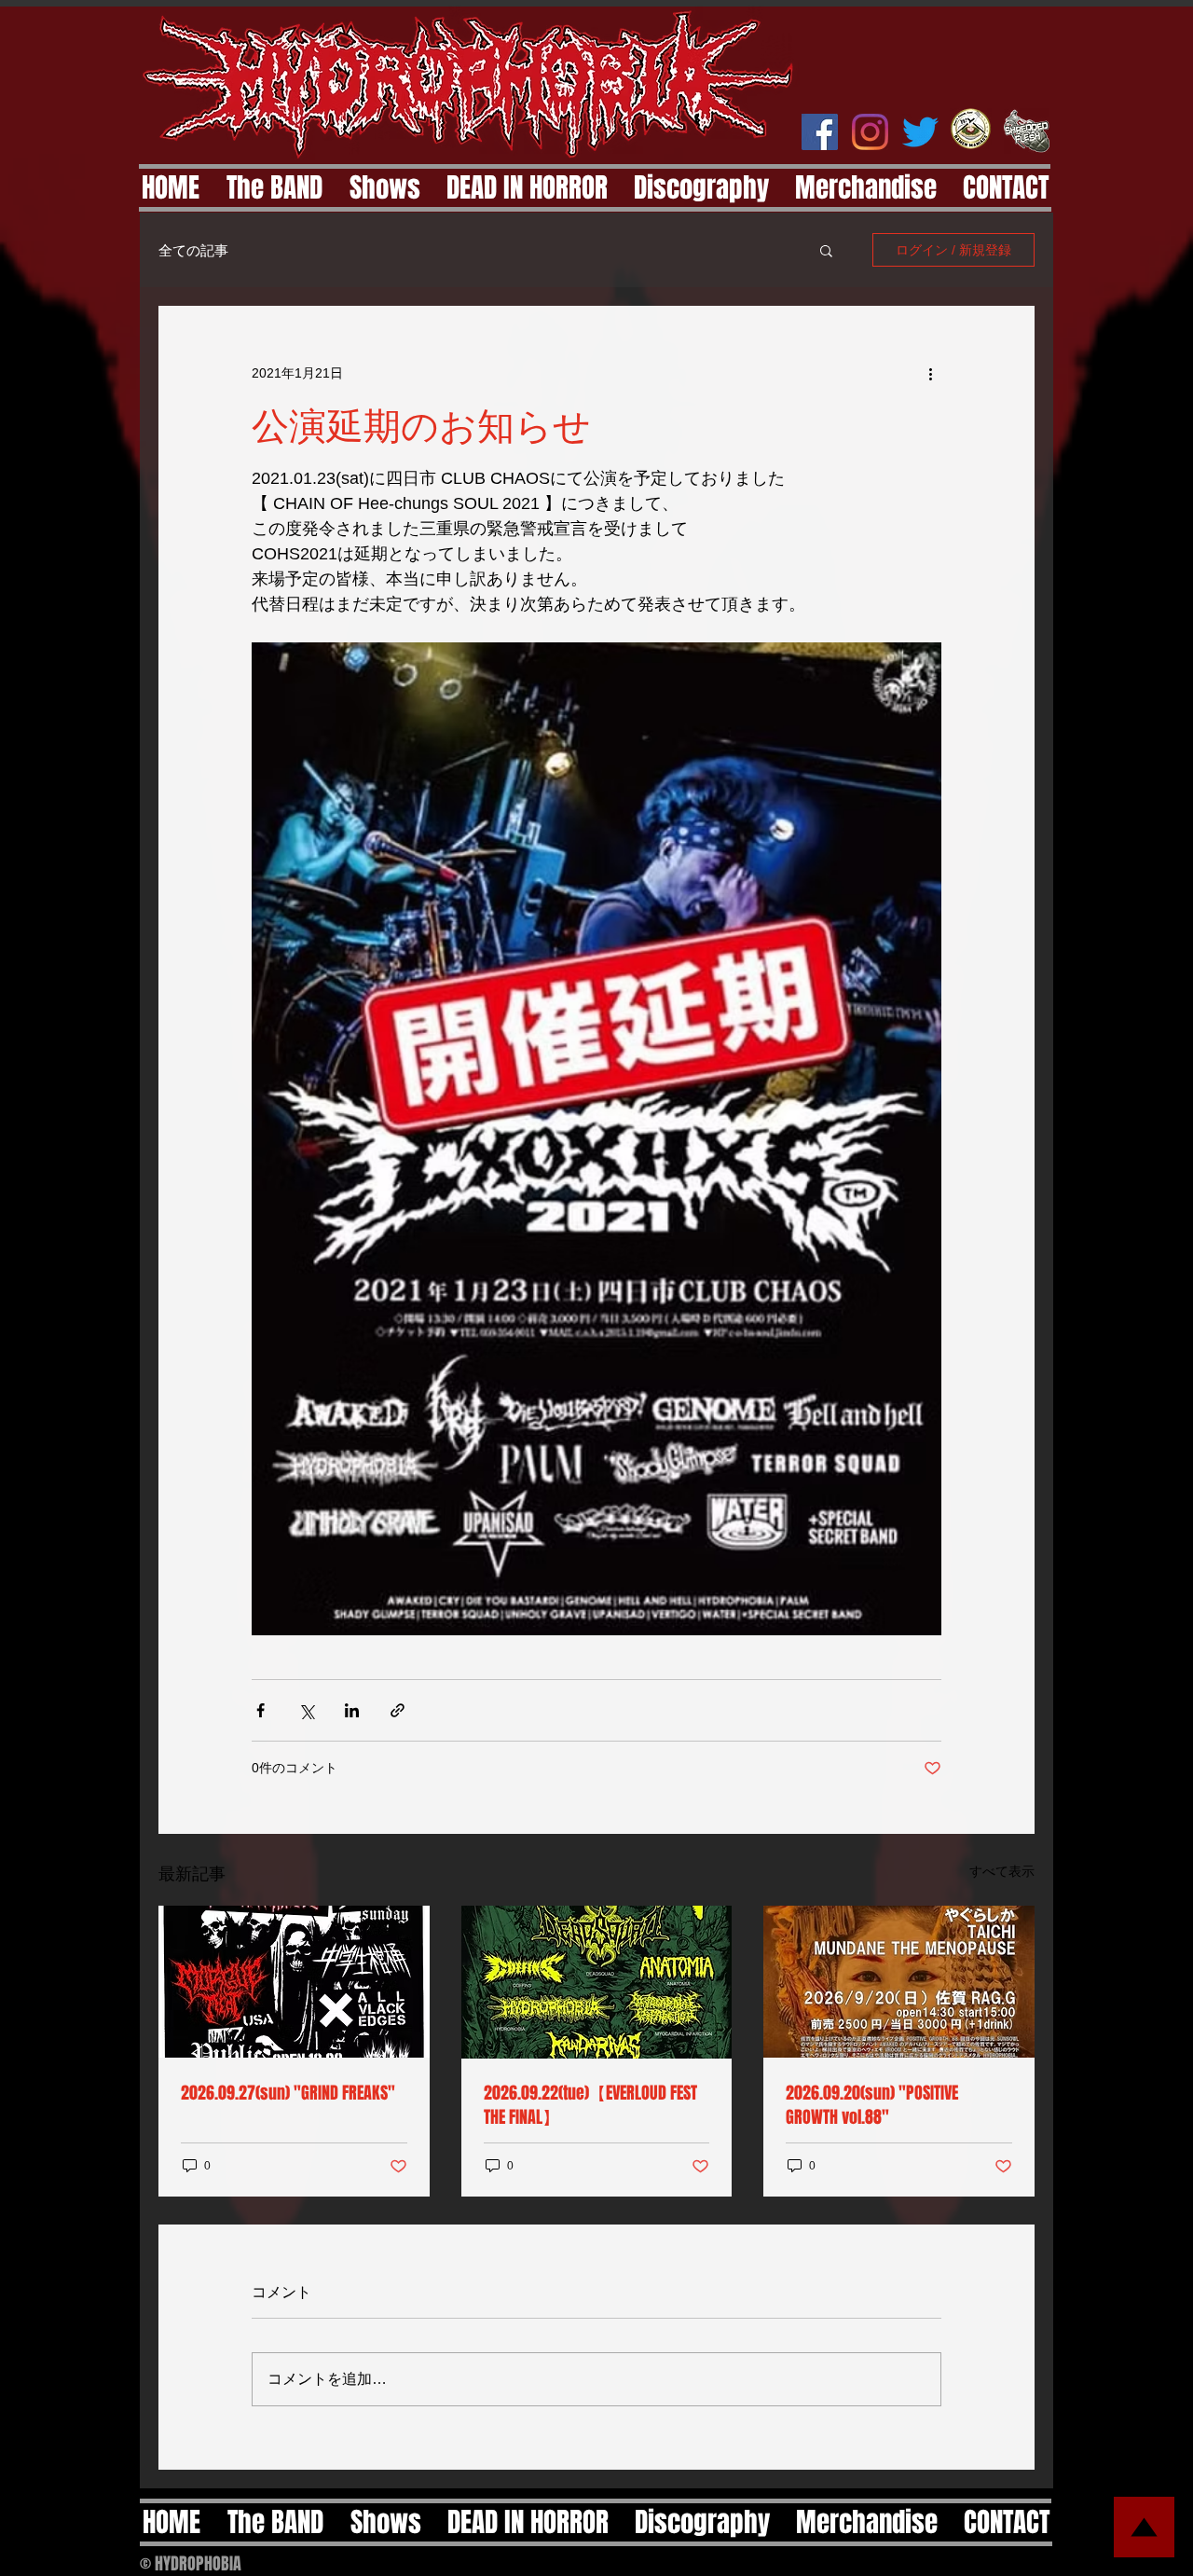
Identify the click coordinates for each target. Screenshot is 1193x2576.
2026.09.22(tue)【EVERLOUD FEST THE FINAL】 (590, 2105)
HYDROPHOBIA (198, 2564)
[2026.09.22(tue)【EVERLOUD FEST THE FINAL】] (597, 1982)
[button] (826, 250)
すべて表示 (1002, 1871)
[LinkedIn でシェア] (352, 1710)
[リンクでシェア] (398, 1710)
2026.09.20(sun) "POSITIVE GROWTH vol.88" (872, 2105)
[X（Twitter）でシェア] (306, 1710)
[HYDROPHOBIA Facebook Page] (820, 132)
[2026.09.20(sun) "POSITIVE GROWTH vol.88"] (899, 1982)
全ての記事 (193, 250)
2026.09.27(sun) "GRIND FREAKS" (288, 2093)
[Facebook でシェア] (261, 1710)
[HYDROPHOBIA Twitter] (920, 132)
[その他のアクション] (930, 373)
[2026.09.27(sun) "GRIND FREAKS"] (294, 1982)
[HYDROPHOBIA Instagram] (870, 132)
